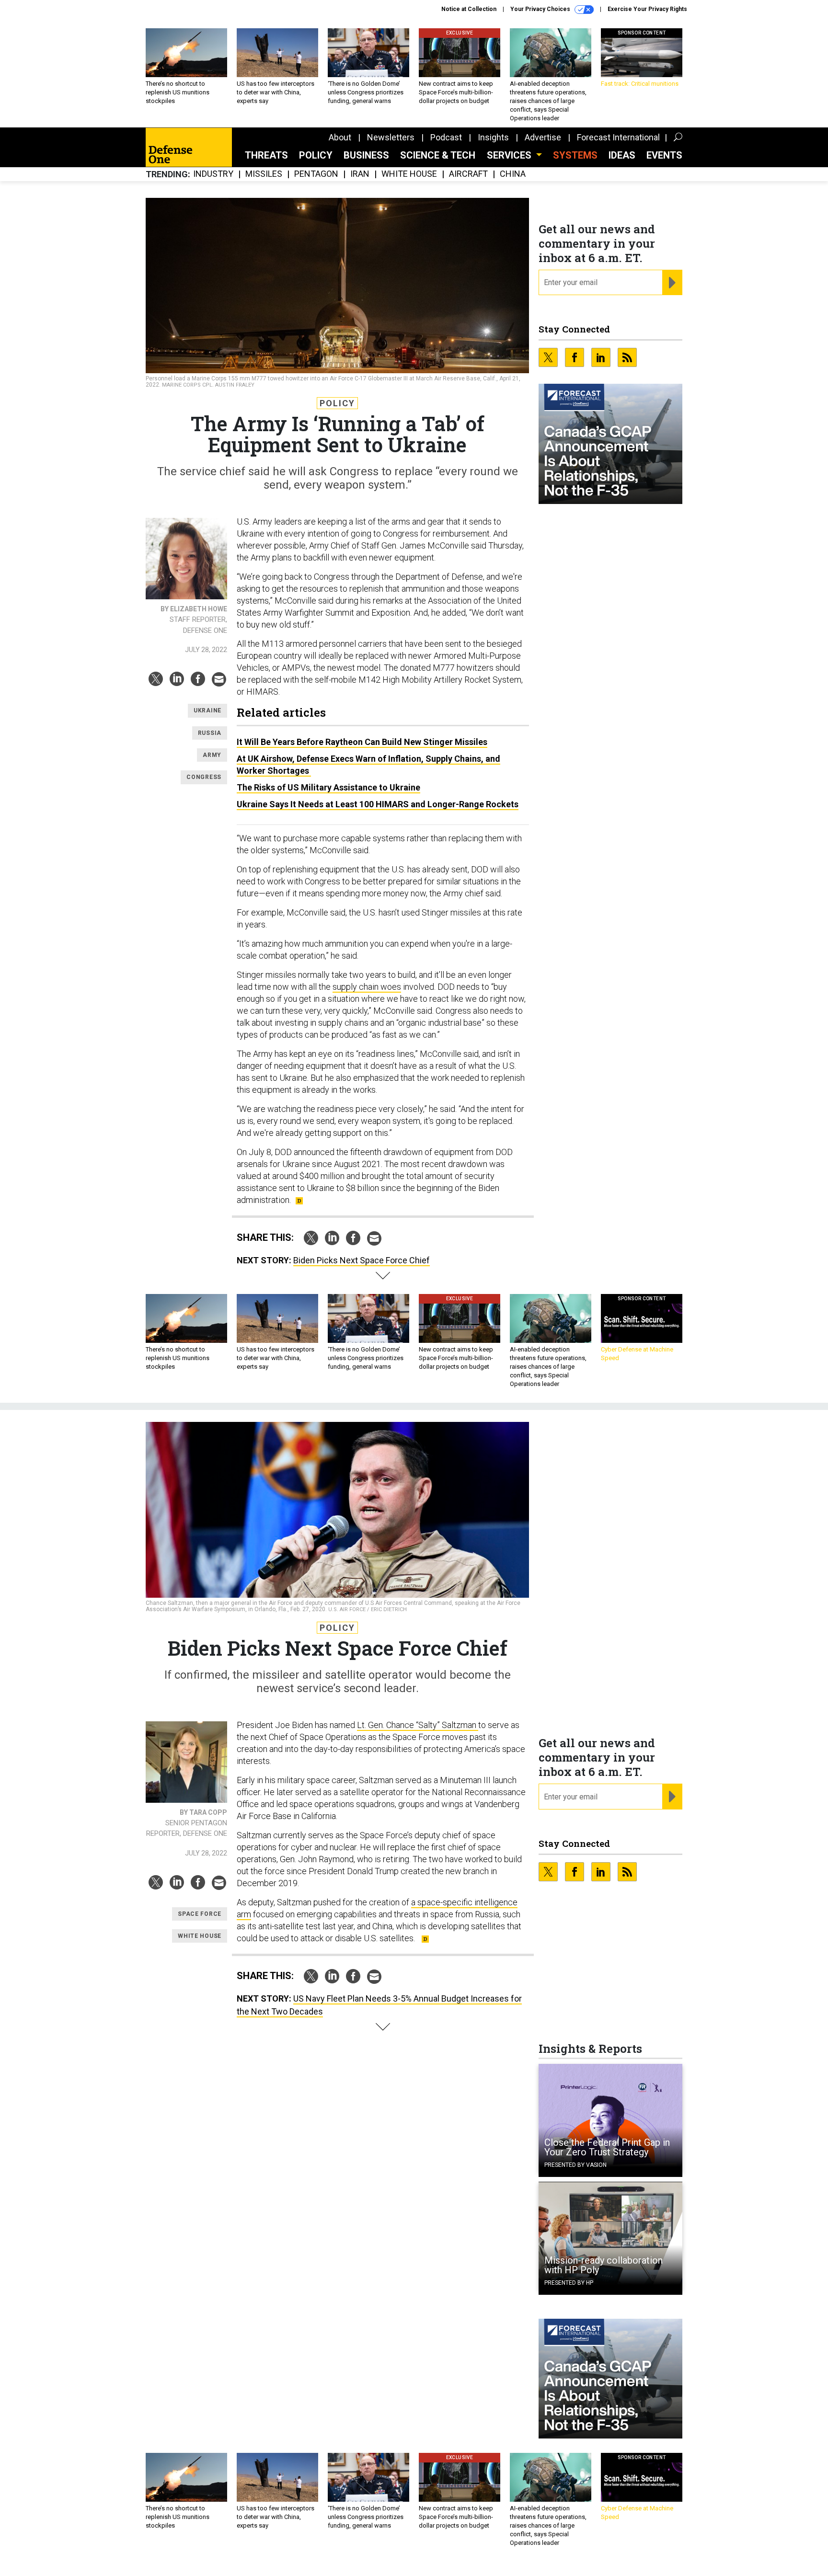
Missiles (264, 174)
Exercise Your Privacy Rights (647, 9)
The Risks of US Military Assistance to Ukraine (328, 787)
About (340, 137)
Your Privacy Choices (541, 9)
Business (366, 155)
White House (409, 174)
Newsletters (391, 137)
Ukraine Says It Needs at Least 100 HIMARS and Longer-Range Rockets (378, 804)
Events (664, 155)
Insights (493, 137)
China (513, 174)
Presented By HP (569, 2283)
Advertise (543, 137)
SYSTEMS (575, 155)
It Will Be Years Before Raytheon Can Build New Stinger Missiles (362, 742)
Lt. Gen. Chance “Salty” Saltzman (418, 1725)
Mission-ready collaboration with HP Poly (604, 2265)
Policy (316, 155)
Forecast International (618, 137)
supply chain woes (367, 987)
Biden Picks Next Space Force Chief (362, 1260)
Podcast (446, 137)
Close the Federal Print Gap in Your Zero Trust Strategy (607, 2147)
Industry (213, 174)
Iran (360, 174)
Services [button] (510, 155)
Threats (266, 155)
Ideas (622, 155)
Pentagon (316, 174)
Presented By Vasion (575, 2165)
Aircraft (468, 174)
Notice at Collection (469, 9)
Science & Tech (438, 155)
